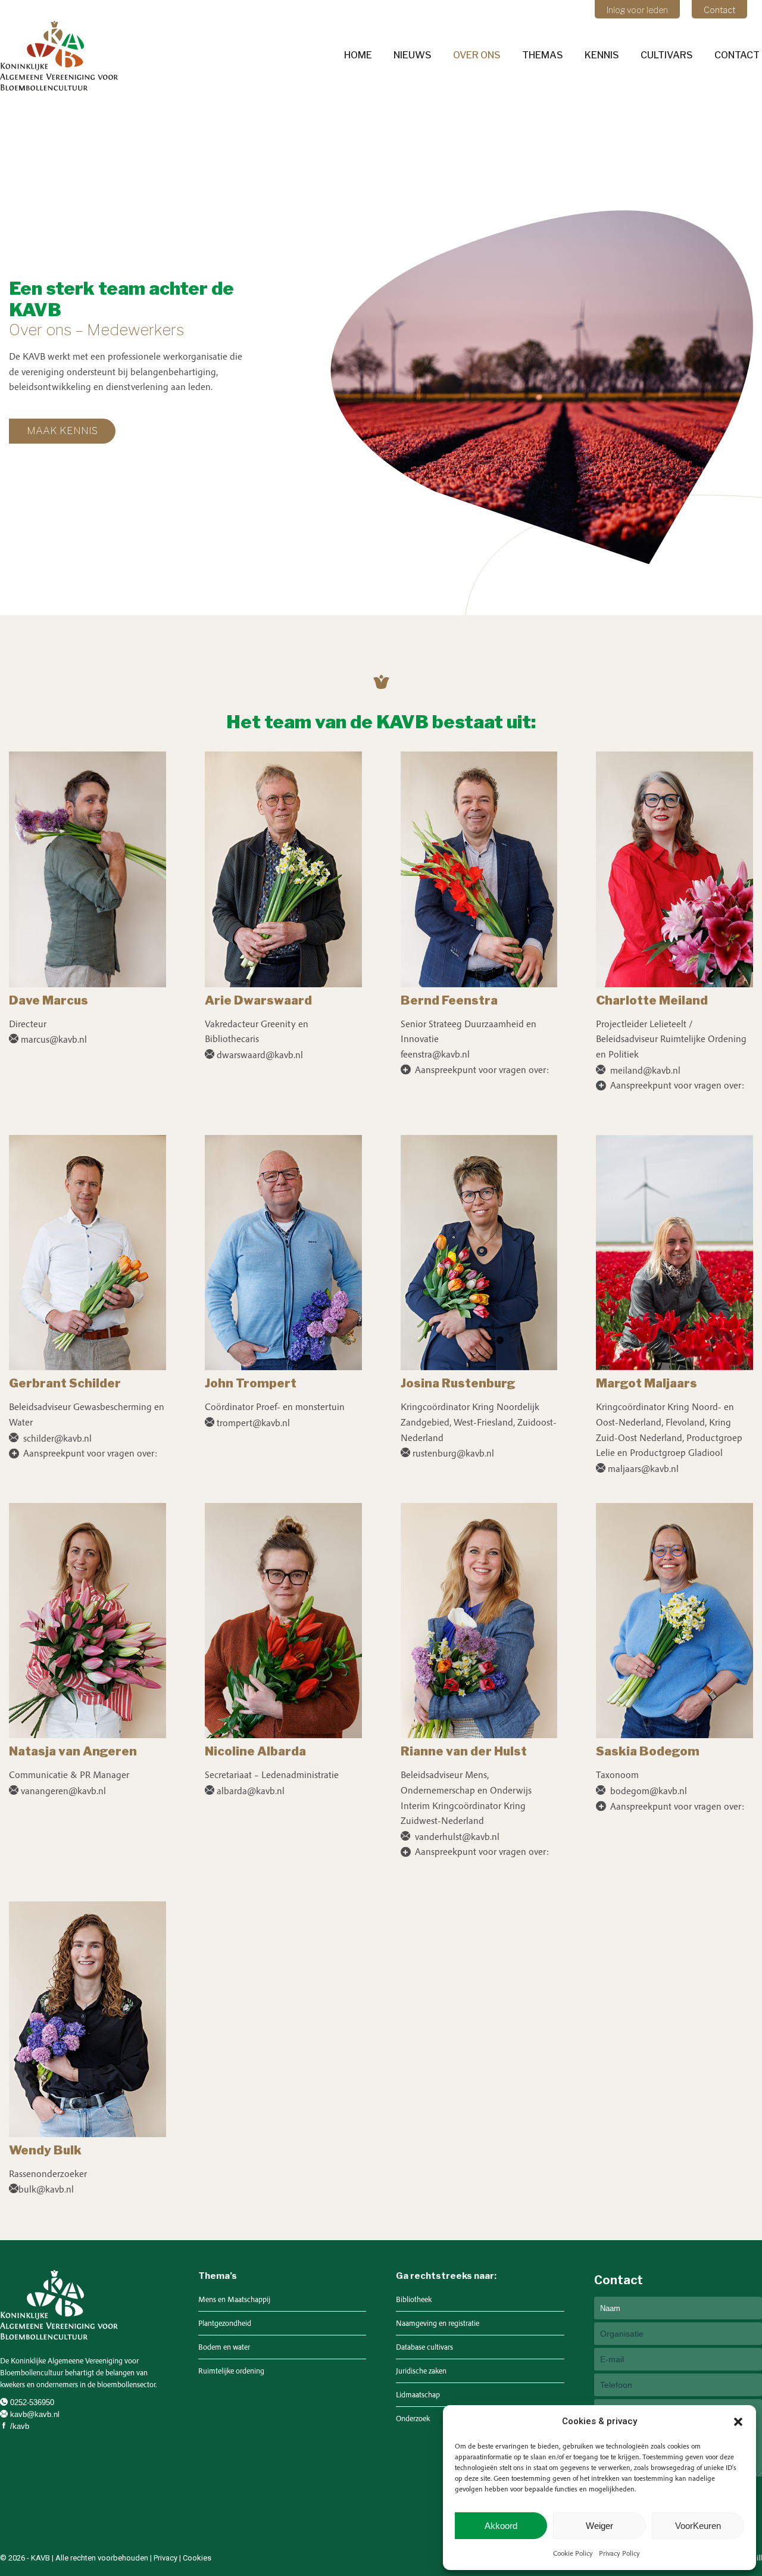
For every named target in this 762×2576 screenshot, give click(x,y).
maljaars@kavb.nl (643, 1468)
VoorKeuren (698, 2526)
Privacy (165, 2558)
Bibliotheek (414, 2299)
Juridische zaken (421, 2371)
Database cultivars (424, 2347)
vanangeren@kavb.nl (63, 1791)
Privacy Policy (619, 2553)
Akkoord (501, 2526)
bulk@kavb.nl (46, 2189)
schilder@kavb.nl (56, 1438)
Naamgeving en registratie (438, 2323)
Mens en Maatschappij (234, 2299)
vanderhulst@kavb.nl (456, 1836)
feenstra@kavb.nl (435, 1054)
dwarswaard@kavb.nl (260, 1055)
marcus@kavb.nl (54, 1039)
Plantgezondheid (225, 2323)
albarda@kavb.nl (251, 1791)
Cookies (197, 2558)
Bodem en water (224, 2347)
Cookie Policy (573, 2553)
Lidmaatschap (418, 2395)
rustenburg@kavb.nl (453, 1453)
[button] (738, 2422)
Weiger (599, 2526)
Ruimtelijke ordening (231, 2371)
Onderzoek (413, 2418)
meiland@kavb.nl (644, 1070)
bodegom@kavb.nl (647, 1791)
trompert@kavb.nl (253, 1423)
